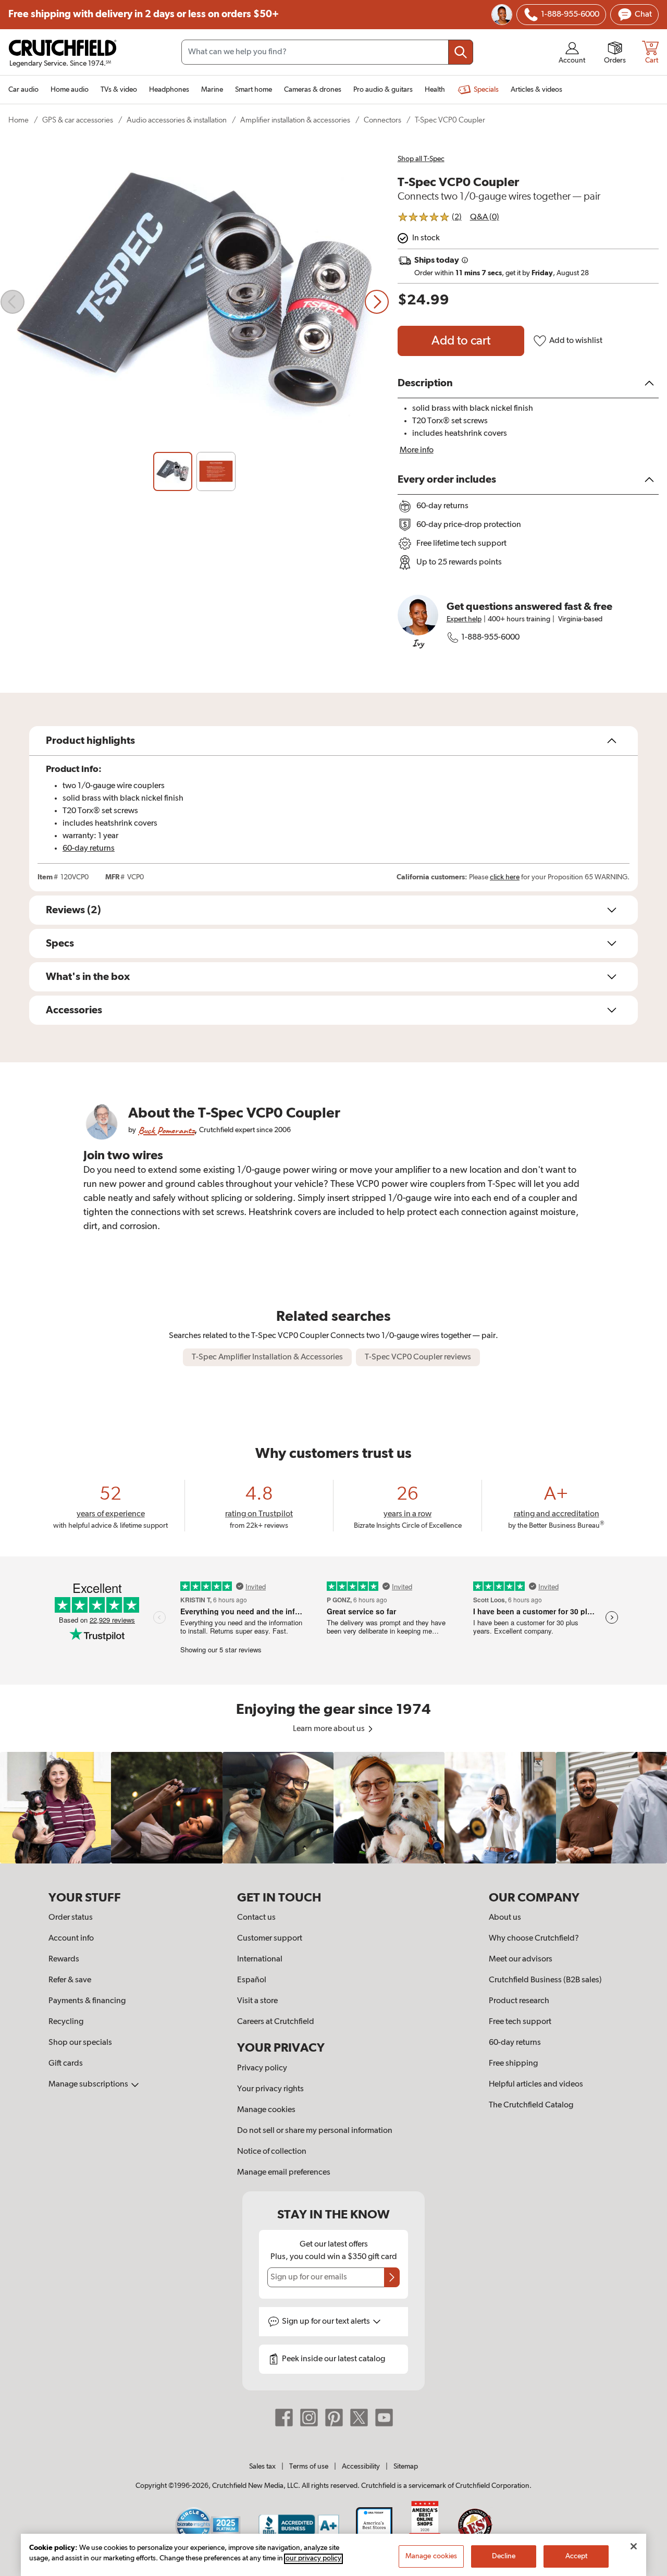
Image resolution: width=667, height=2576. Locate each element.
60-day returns (89, 849)
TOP (646, 2569)
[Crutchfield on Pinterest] (334, 2418)
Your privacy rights (270, 2089)
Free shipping (144, 14)
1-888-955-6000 (490, 637)
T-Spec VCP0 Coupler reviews (418, 1357)
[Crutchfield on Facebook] (284, 2418)
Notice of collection (272, 2152)
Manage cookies (266, 2110)
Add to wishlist (576, 341)
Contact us (256, 1918)
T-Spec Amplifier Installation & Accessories (267, 1357)
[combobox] (327, 52)
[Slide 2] (216, 471)
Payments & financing (87, 2001)
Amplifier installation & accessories (295, 120)
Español (252, 1980)
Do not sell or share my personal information (315, 2131)
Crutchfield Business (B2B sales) (545, 1980)
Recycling (66, 2022)
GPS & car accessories (78, 120)
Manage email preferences (284, 2173)
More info (417, 450)
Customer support (270, 1939)
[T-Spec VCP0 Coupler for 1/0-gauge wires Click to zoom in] (195, 302)
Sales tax (262, 2467)
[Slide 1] (173, 471)
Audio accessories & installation (177, 120)
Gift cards (66, 2064)
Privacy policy (262, 2068)
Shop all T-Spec (421, 159)
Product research (519, 2001)
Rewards (64, 1959)
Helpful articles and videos (536, 2084)
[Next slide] (377, 302)
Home (18, 120)
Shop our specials (80, 2043)
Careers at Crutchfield (276, 2022)
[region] (333, 1807)
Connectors (382, 120)
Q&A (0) (485, 217)
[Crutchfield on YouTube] (384, 2418)
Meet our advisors (521, 1959)
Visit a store (257, 2001)
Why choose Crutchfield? (534, 1939)
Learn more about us (330, 1729)
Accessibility (361, 2467)
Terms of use (309, 2467)
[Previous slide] (13, 302)
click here (505, 877)
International (260, 1959)
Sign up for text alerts (327, 2322)
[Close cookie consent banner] (634, 2546)
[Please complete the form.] (392, 2277)
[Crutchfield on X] (359, 2418)
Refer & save (70, 1980)
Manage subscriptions (89, 2084)
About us (505, 1918)
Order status (71, 1918)
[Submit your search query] (461, 52)
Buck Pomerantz (166, 1130)
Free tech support (520, 2022)
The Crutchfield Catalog (531, 2105)
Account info (71, 1939)
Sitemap (406, 2467)
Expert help (464, 619)
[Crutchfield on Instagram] (309, 2418)
